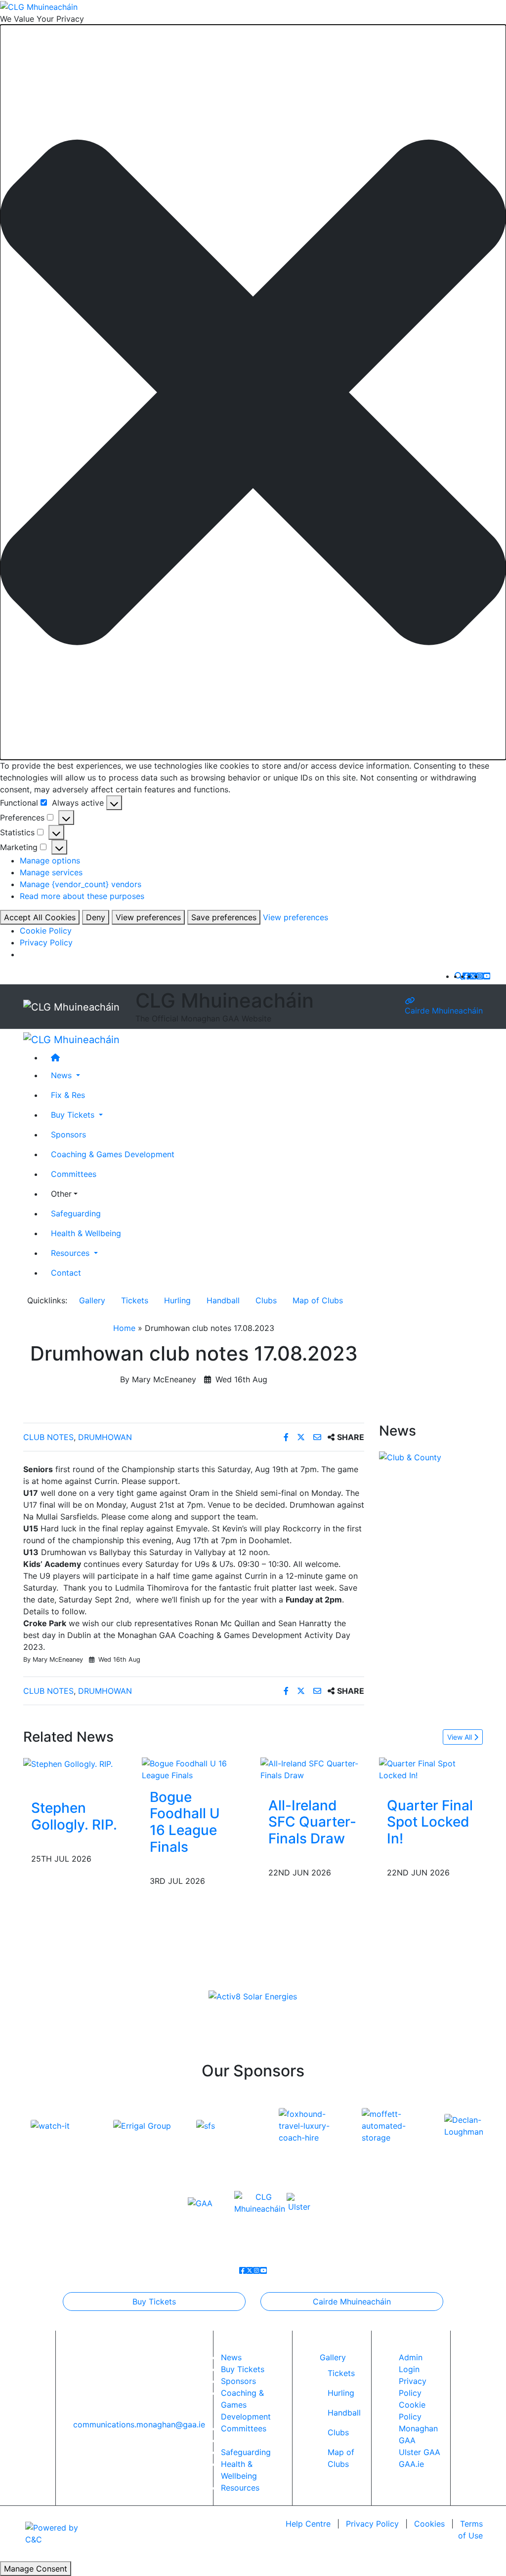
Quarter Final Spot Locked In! (430, 1822)
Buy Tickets (154, 2302)
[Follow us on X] (473, 976)
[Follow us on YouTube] (487, 976)
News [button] (63, 1075)
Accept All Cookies (40, 917)
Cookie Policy (46, 931)
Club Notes (48, 1437)
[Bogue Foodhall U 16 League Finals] (194, 1768)
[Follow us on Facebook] (466, 976)
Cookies (429, 2524)
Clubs (266, 1300)
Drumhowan (105, 1437)
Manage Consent (36, 2569)
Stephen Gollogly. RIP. (74, 1816)
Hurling (177, 1300)
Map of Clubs (318, 1300)
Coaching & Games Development (113, 1154)
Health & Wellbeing (86, 1233)
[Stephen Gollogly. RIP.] (68, 1763)
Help (308, 2524)
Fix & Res (68, 1095)
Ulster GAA (420, 2452)
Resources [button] (71, 1253)
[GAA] (200, 2202)
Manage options (50, 860)
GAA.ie (411, 2464)
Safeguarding (76, 1213)
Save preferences (224, 917)
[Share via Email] (318, 1437)
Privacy (372, 2524)
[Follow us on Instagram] (480, 976)
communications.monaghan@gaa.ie (139, 2424)
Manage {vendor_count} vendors (81, 884)
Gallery (92, 1300)
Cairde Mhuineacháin (444, 1011)
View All (461, 1737)
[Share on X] (302, 1437)
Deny (96, 917)
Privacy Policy (46, 942)
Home (124, 1328)
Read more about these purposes (82, 896)
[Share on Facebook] (287, 1437)
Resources (240, 2488)
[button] (253, 392)
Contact (66, 1273)
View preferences (148, 917)
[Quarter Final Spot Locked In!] (431, 1768)
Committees (74, 1174)
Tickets (135, 1300)
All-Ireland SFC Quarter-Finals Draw (312, 1822)
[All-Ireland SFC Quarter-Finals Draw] (312, 1768)
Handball (223, 1300)
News (231, 2357)
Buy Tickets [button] (74, 1115)
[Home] (263, 1057)
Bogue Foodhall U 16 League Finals (185, 1822)
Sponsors (68, 1134)
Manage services (51, 872)
